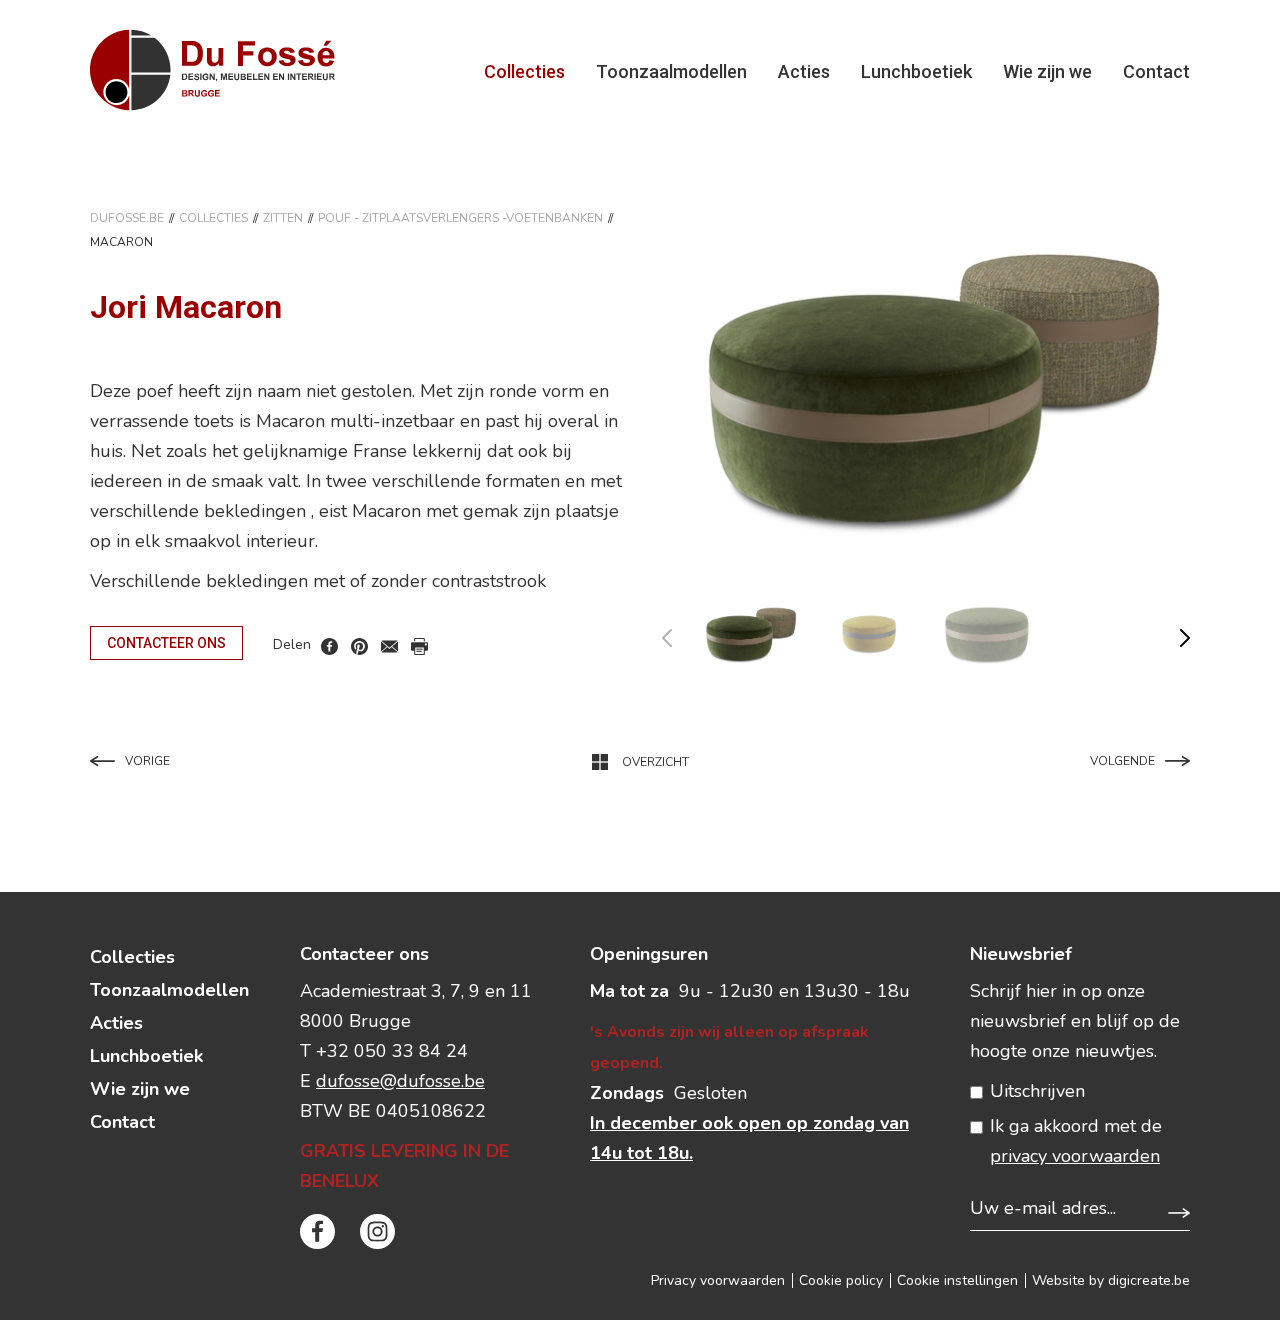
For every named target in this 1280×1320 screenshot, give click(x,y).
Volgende (1122, 761)
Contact (1156, 71)
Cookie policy (841, 1280)
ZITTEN (283, 218)
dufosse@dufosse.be (400, 1081)
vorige (679, 633)
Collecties (524, 71)
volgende (1172, 633)
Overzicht (655, 762)
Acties (804, 71)
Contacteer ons (166, 643)
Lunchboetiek (916, 71)
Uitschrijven (1037, 1091)
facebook (329, 646)
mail (389, 646)
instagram (377, 1231)
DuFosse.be (127, 218)
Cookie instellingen (957, 1280)
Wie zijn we (1047, 71)
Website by (1111, 1280)
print (419, 646)
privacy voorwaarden (1075, 1156)
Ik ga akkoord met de (1076, 1141)
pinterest (359, 646)
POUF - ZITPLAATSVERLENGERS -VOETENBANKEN (460, 218)
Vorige (147, 761)
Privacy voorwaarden (718, 1280)
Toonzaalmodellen (671, 71)
